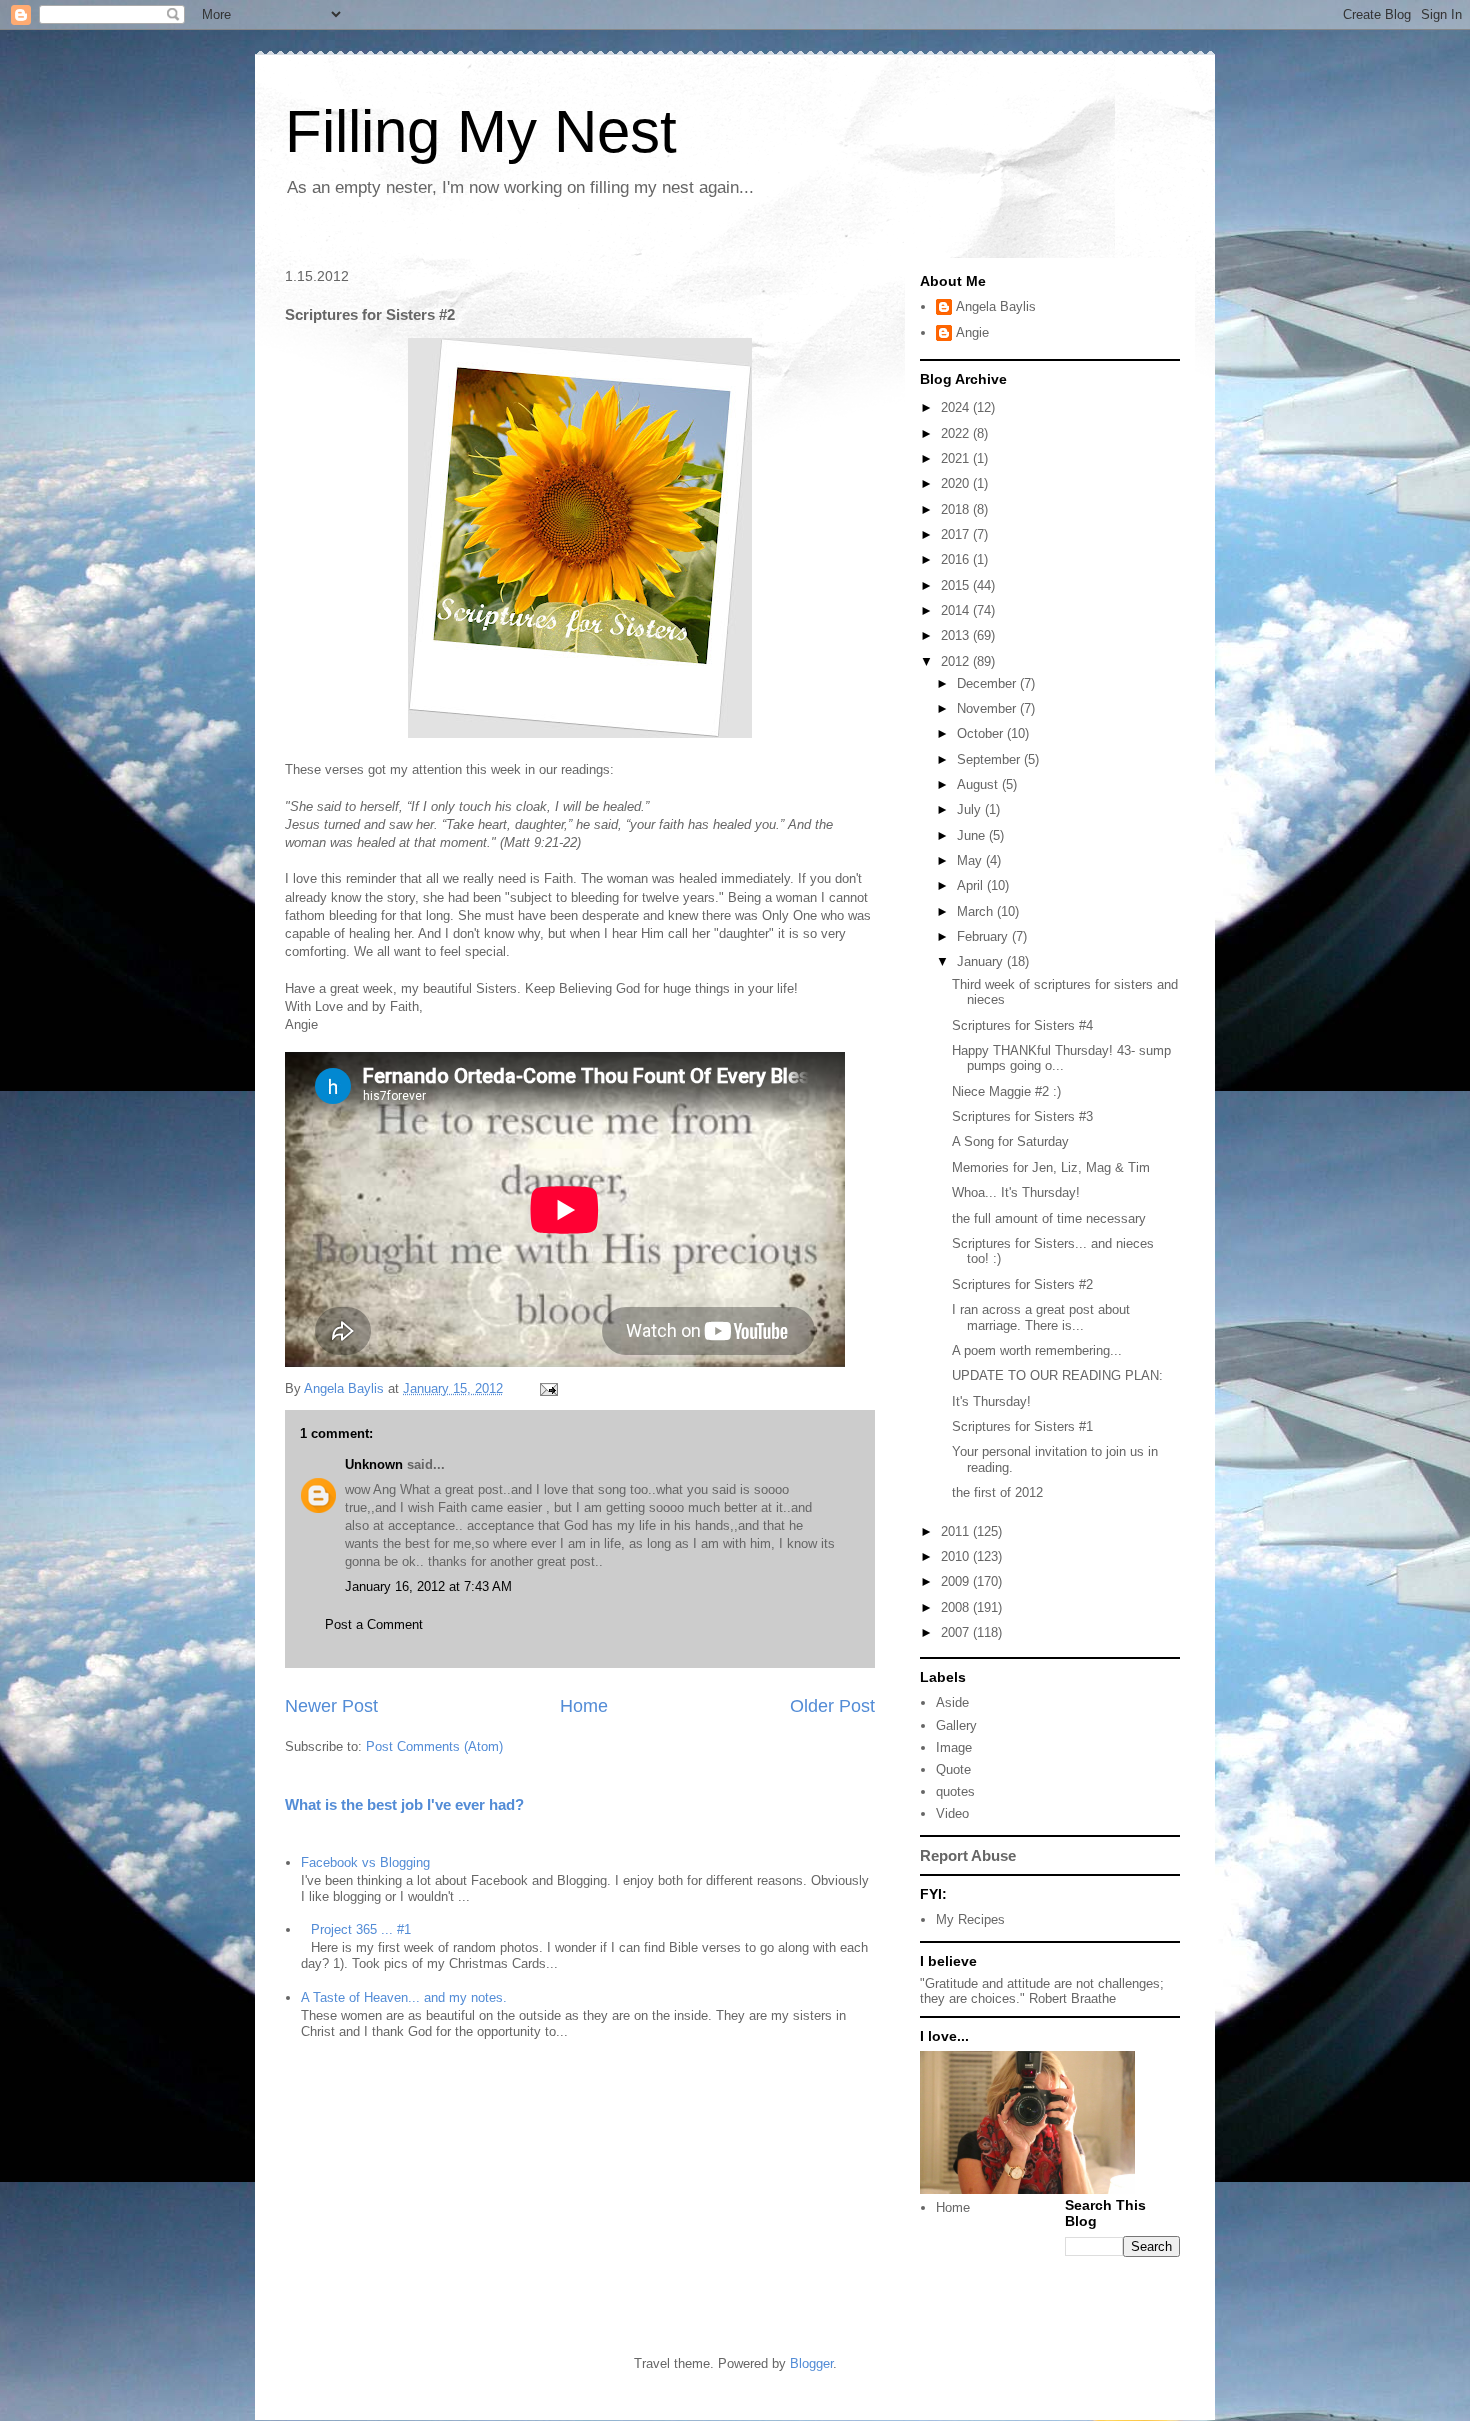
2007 (957, 1632)
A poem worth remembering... (1037, 1350)
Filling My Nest (481, 131)
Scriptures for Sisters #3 (1022, 1116)
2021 (957, 458)
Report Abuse (968, 1855)
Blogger (811, 2363)
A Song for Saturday (1010, 1141)
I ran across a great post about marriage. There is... (1041, 1317)
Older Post (832, 1706)
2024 (957, 407)
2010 (957, 1556)
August (979, 784)
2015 (957, 585)
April (972, 885)
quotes (955, 1791)
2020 (957, 483)
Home (584, 1706)
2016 (957, 559)
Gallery (956, 1725)
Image (954, 1747)
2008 (957, 1607)
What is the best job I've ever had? (404, 1804)
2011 (957, 1531)
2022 (957, 433)
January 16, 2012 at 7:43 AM (428, 1586)
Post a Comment (374, 1624)
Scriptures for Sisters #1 (1022, 1426)
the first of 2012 (997, 1492)
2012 (957, 661)
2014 (957, 610)
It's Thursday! (991, 1401)
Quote (953, 1769)
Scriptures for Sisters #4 (1022, 1025)
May (971, 860)
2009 (957, 1581)
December (988, 683)
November (988, 708)
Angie (972, 332)
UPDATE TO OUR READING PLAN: (1057, 1375)
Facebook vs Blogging (365, 1862)
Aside (952, 1702)
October (982, 733)
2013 (957, 635)
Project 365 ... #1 (361, 1929)
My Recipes (970, 1919)
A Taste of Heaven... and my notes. (404, 1997)
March (977, 911)
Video (952, 1813)
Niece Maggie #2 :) (1006, 1091)
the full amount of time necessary (1049, 1218)
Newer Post (331, 1706)
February (984, 936)
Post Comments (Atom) (434, 1746)
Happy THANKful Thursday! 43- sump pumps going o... (1061, 1058)
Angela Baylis (996, 306)
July (971, 809)
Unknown (374, 1464)
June (973, 835)
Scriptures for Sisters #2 (1022, 1284)
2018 (957, 509)
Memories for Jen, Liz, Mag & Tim (1051, 1167)
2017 (957, 534)
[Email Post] (547, 1388)
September (990, 759)
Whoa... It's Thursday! (1016, 1192)
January (982, 961)
